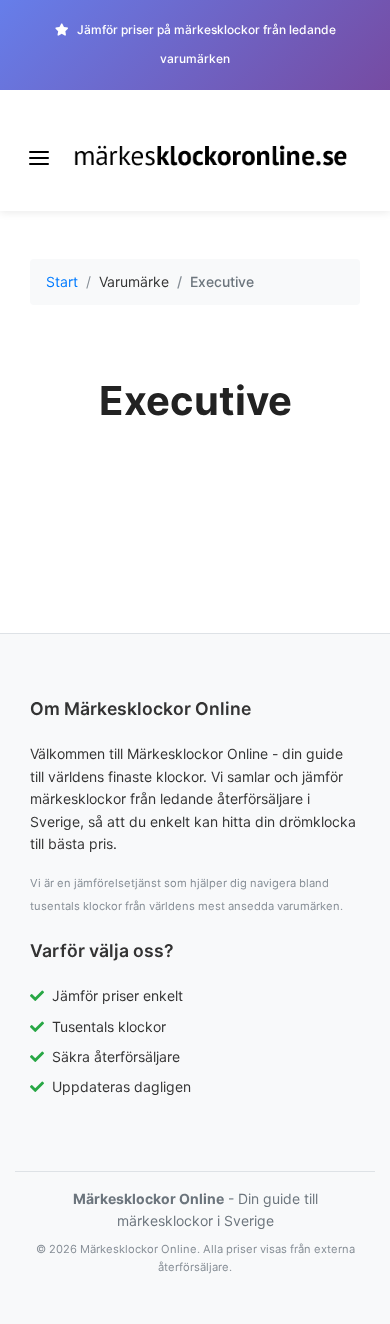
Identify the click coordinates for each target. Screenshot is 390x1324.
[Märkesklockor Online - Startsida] (211, 155)
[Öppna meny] (39, 158)
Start (62, 281)
